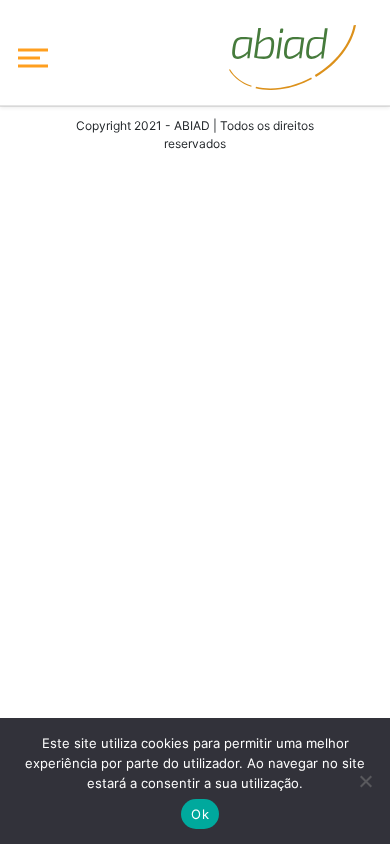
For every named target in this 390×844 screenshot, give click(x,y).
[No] (365, 781)
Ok (200, 814)
